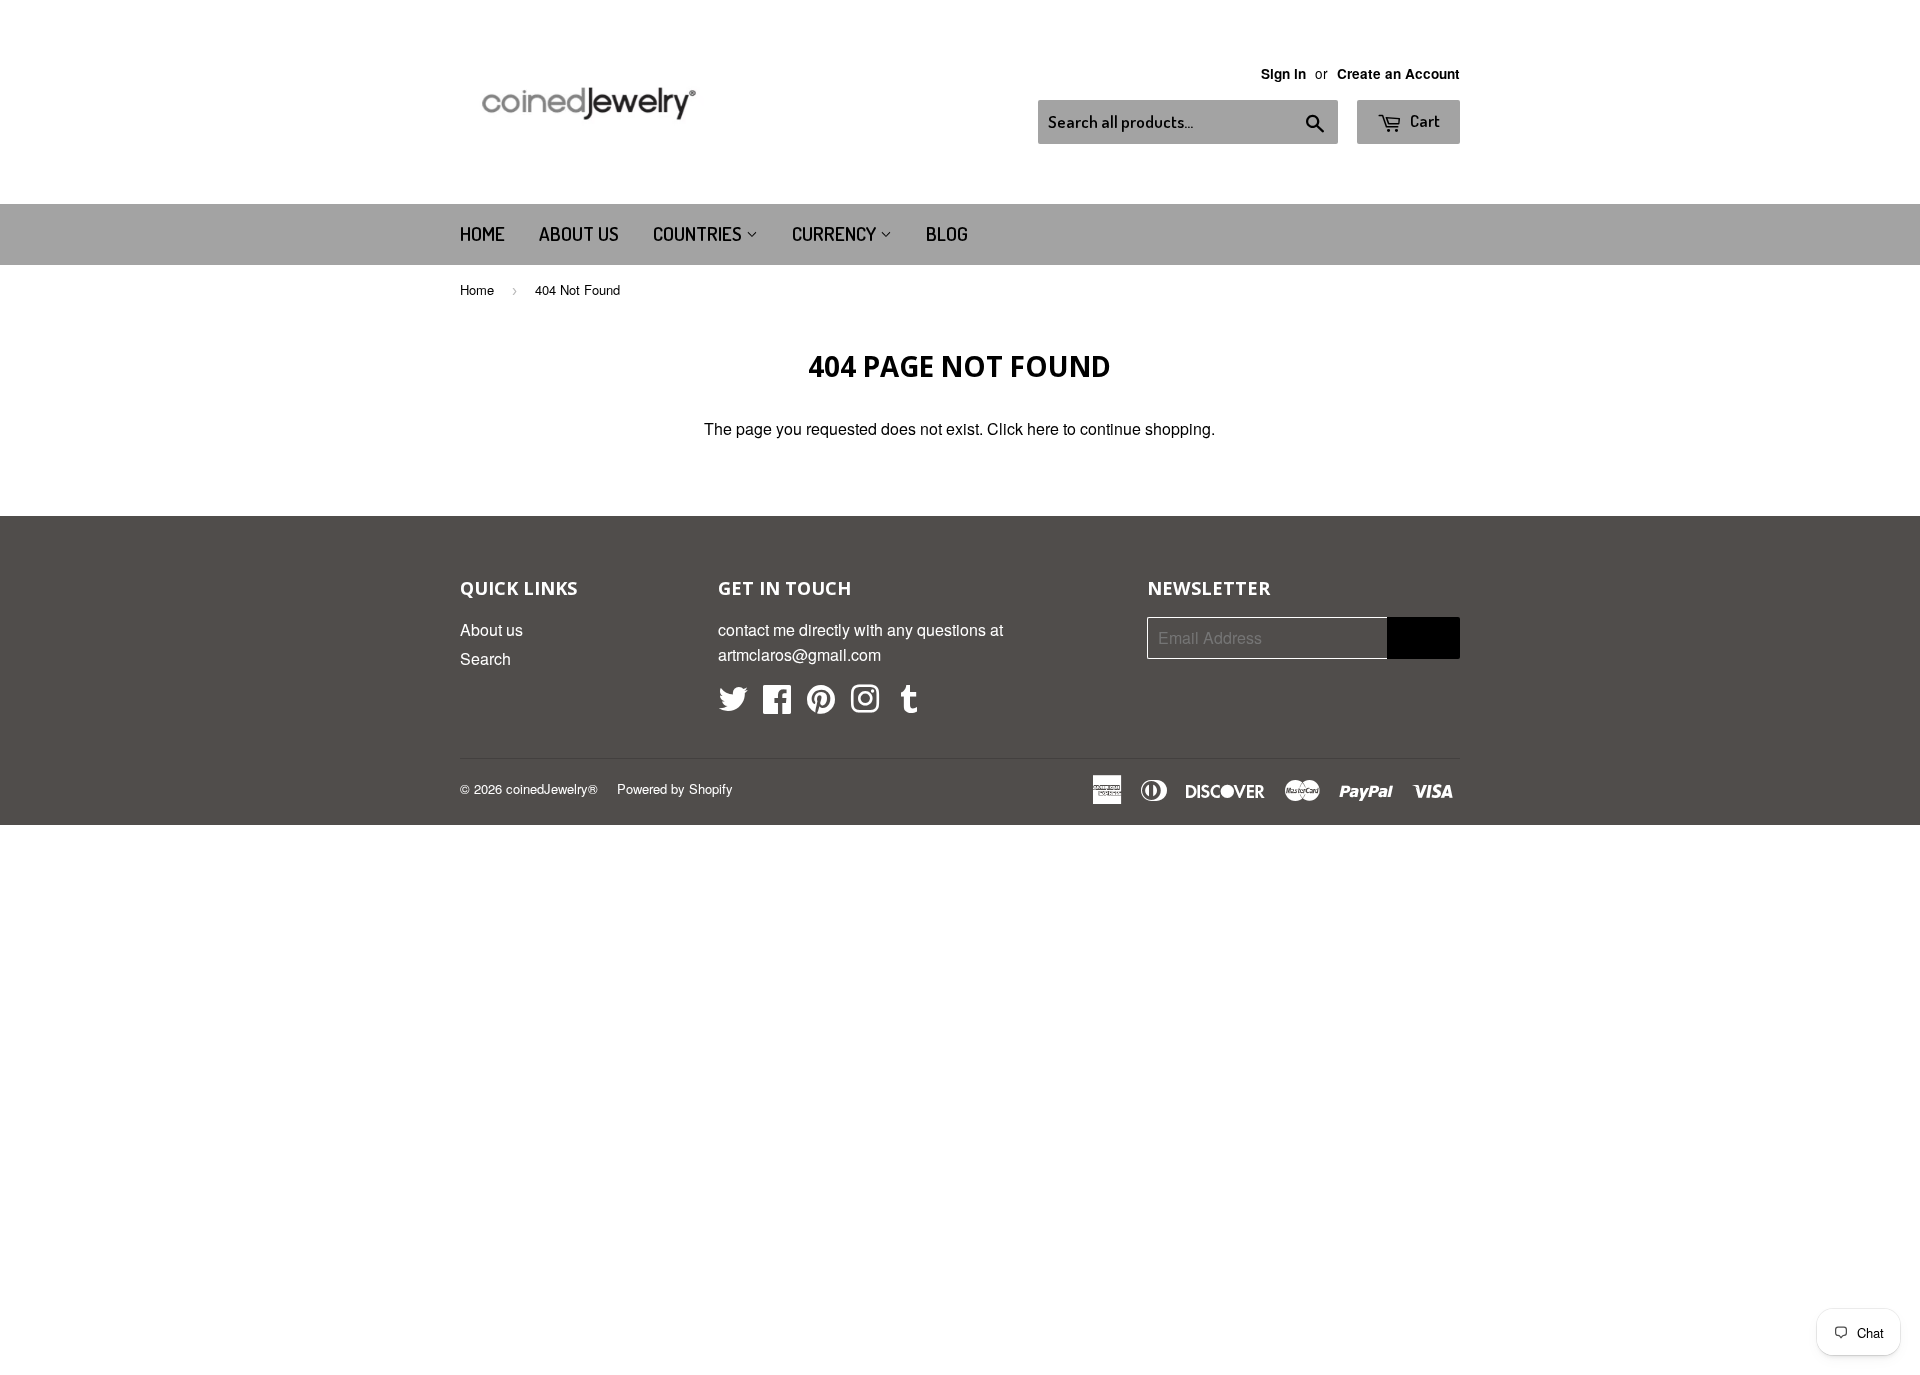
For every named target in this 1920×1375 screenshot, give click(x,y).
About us (579, 233)
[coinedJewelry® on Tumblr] (909, 704)
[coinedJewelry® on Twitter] (733, 704)
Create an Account (1398, 73)
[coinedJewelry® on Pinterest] (821, 704)
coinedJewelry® (552, 788)
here (1043, 428)
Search (485, 658)
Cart (1423, 120)
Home (482, 233)
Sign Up (1423, 637)
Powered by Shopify (675, 788)
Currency (836, 233)
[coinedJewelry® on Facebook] (777, 704)
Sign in (1283, 73)
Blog (947, 233)
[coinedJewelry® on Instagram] (865, 704)
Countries (699, 233)
